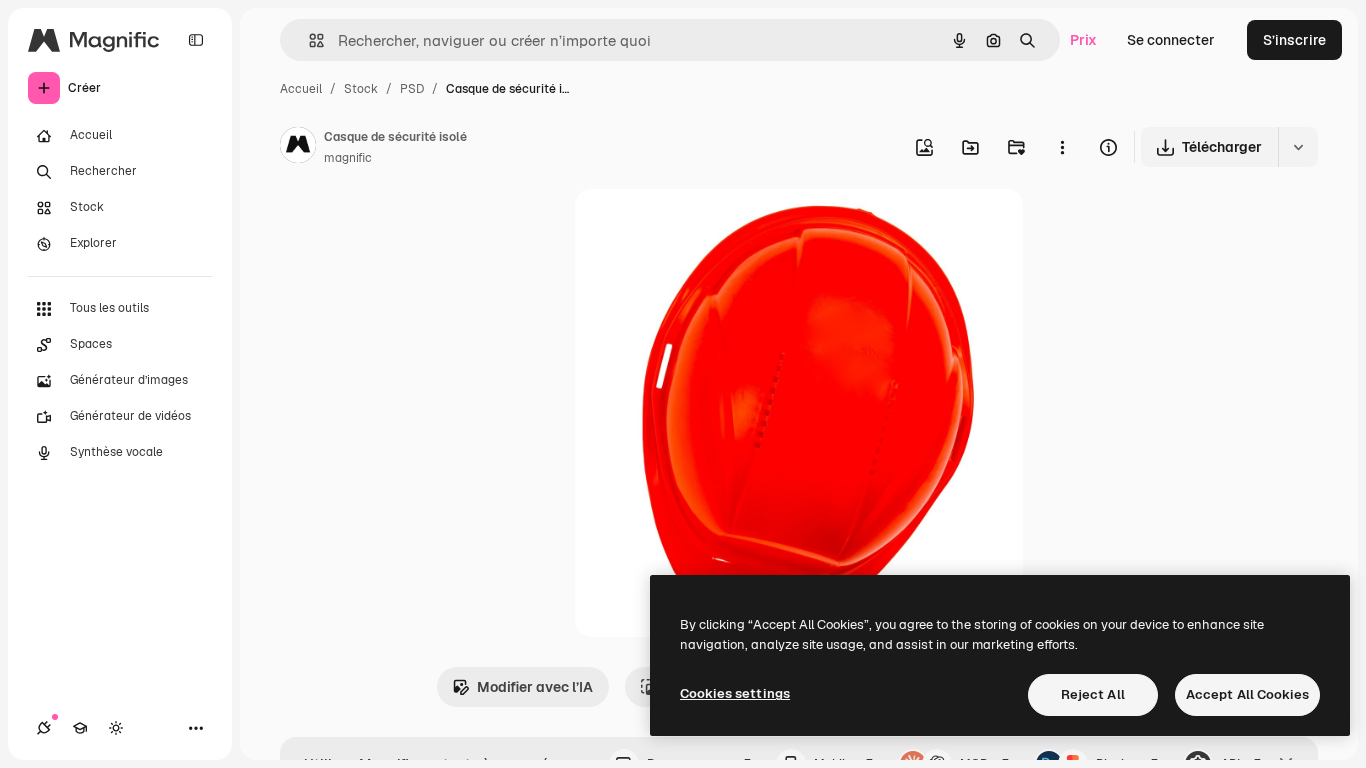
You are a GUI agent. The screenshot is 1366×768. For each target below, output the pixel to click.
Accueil (301, 89)
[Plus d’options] (1062, 147)
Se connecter (1171, 40)
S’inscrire (1294, 40)
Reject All (1093, 694)
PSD (412, 89)
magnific (348, 158)
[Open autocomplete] (308, 40)
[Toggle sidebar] (196, 40)
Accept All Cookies (1247, 694)
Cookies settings (735, 693)
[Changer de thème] (116, 728)
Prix (1083, 40)
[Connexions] (44, 728)
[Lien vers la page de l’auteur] (298, 148)
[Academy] (80, 728)
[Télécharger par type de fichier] (1298, 147)
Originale (707, 227)
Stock (361, 89)
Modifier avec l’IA (535, 687)
